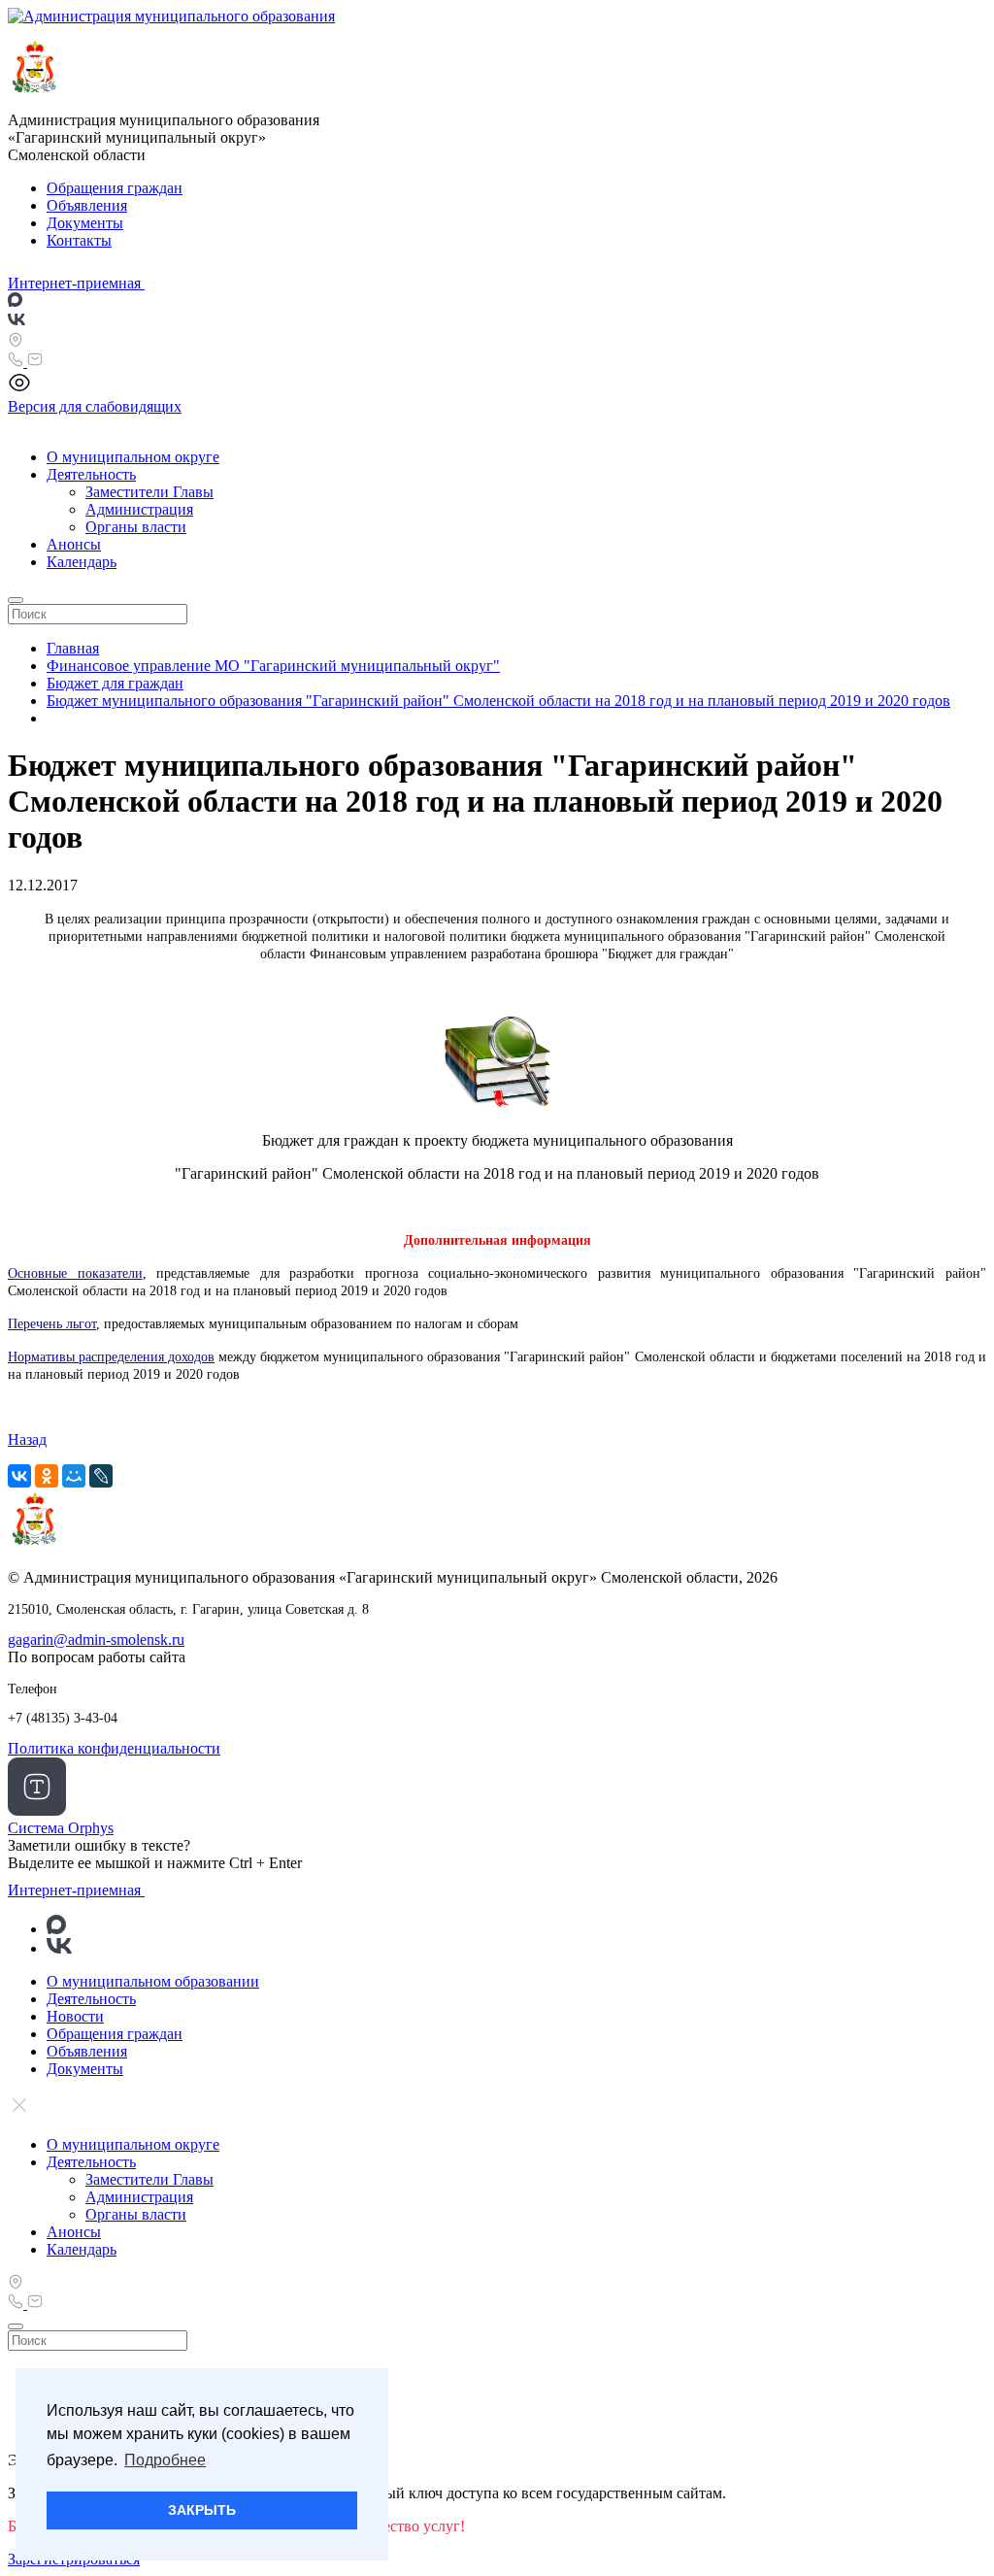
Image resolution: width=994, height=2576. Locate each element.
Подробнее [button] (165, 2460)
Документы (85, 223)
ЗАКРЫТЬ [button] (202, 2510)
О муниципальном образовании (153, 1981)
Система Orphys (61, 1828)
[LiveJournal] (101, 1476)
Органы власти (136, 527)
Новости (75, 2016)
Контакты (79, 240)
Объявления (87, 205)
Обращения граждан (115, 188)
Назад (27, 1439)
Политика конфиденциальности (114, 1748)
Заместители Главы (149, 492)
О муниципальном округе (133, 457)
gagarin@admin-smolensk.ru (96, 1639)
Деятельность (91, 474)
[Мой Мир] (74, 1476)
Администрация (139, 509)
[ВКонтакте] (19, 1476)
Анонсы (74, 544)
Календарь (82, 562)
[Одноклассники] (47, 1476)
